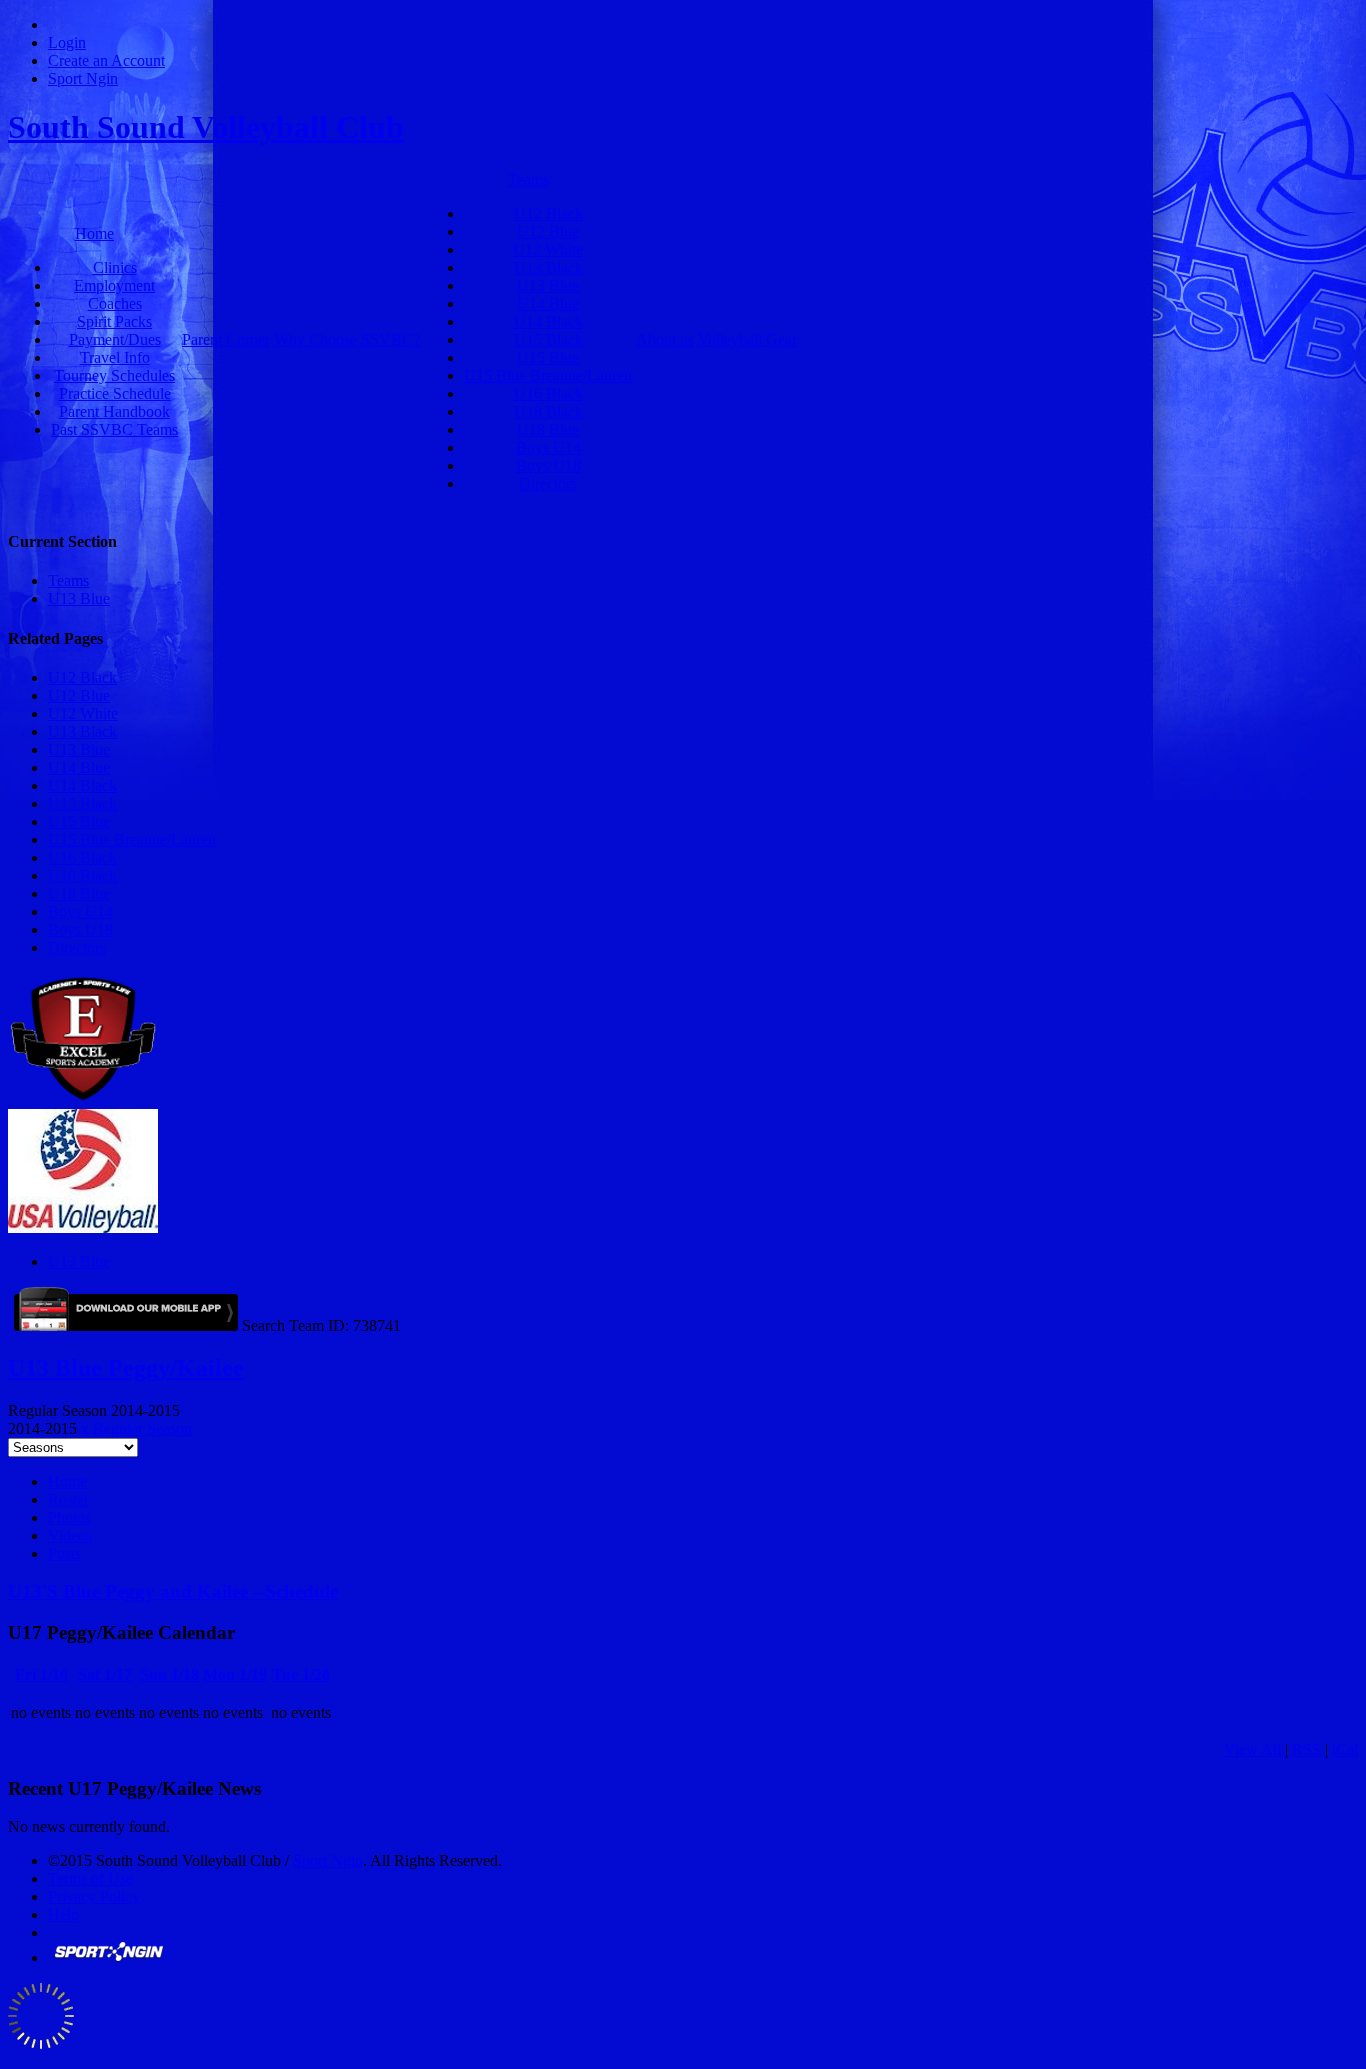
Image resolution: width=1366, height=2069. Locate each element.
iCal (1345, 1749)
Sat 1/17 (105, 1674)
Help (63, 1914)
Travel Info (115, 357)
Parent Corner (226, 339)
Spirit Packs (114, 321)
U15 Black (548, 339)
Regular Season (142, 1428)
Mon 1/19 (235, 1674)
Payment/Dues (115, 339)
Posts (64, 1553)
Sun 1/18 (169, 1674)
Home (94, 233)
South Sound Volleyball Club (206, 127)
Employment (114, 285)
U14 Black (548, 321)
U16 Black (548, 393)
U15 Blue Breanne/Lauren (548, 375)
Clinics (115, 267)
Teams (528, 179)
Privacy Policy (94, 1896)
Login (67, 42)
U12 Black (548, 213)
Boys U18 (548, 465)
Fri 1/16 (41, 1674)
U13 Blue (548, 285)
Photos (69, 1517)
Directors (548, 483)
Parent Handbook (114, 411)
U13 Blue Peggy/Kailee (126, 1368)
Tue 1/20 (301, 1674)
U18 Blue (548, 429)
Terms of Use (90, 1878)
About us (665, 339)
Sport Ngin (83, 78)
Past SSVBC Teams (114, 429)
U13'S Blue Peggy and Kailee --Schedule (173, 1591)
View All (1252, 1749)
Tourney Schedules (114, 375)
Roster (68, 1499)
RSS (1306, 1749)
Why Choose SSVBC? (347, 339)
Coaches (115, 303)
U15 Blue (548, 357)
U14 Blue (548, 303)
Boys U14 (548, 447)
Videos (70, 1535)
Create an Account (106, 60)
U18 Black (548, 411)
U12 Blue (548, 231)
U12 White (548, 249)
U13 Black (548, 267)
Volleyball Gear (747, 339)
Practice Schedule (115, 393)
